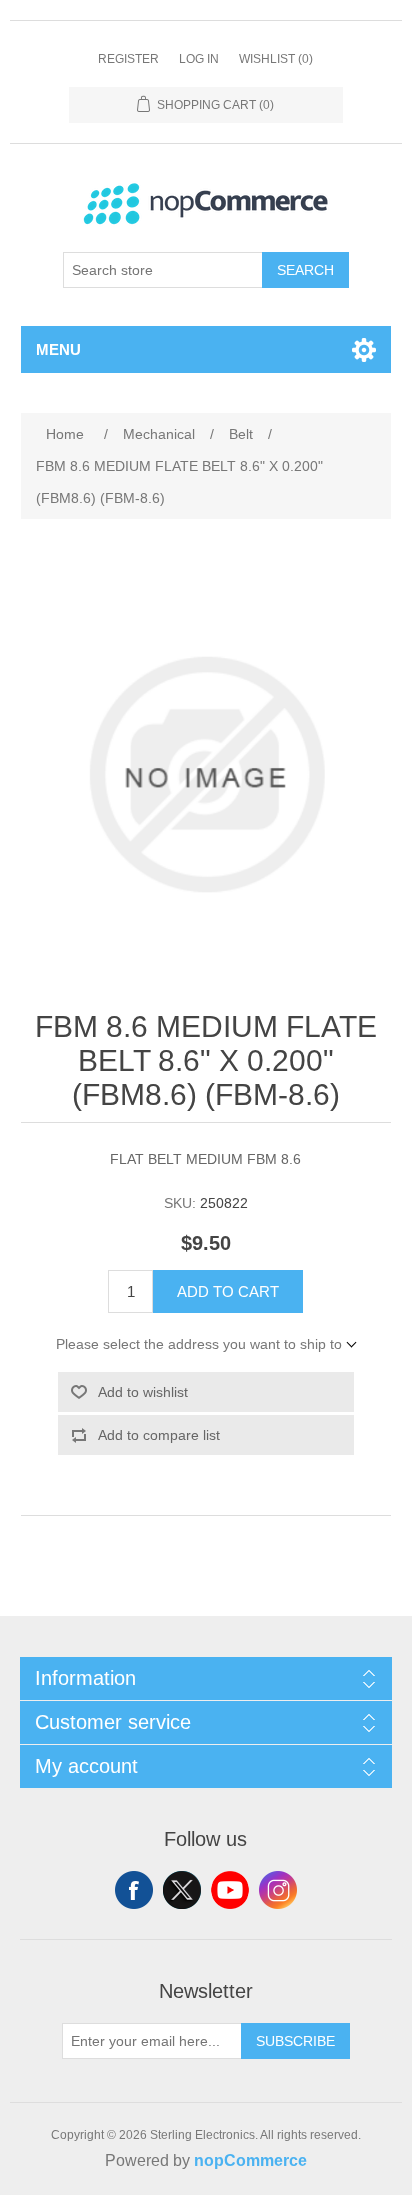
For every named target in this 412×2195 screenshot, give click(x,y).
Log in (199, 59)
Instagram (278, 1890)
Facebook (134, 1890)
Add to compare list (159, 1435)
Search (305, 270)
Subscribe (295, 2041)
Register (128, 59)
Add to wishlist (143, 1392)
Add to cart (228, 1291)
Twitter (182, 1890)
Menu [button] (58, 349)
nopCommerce (250, 2160)
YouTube (230, 1890)
